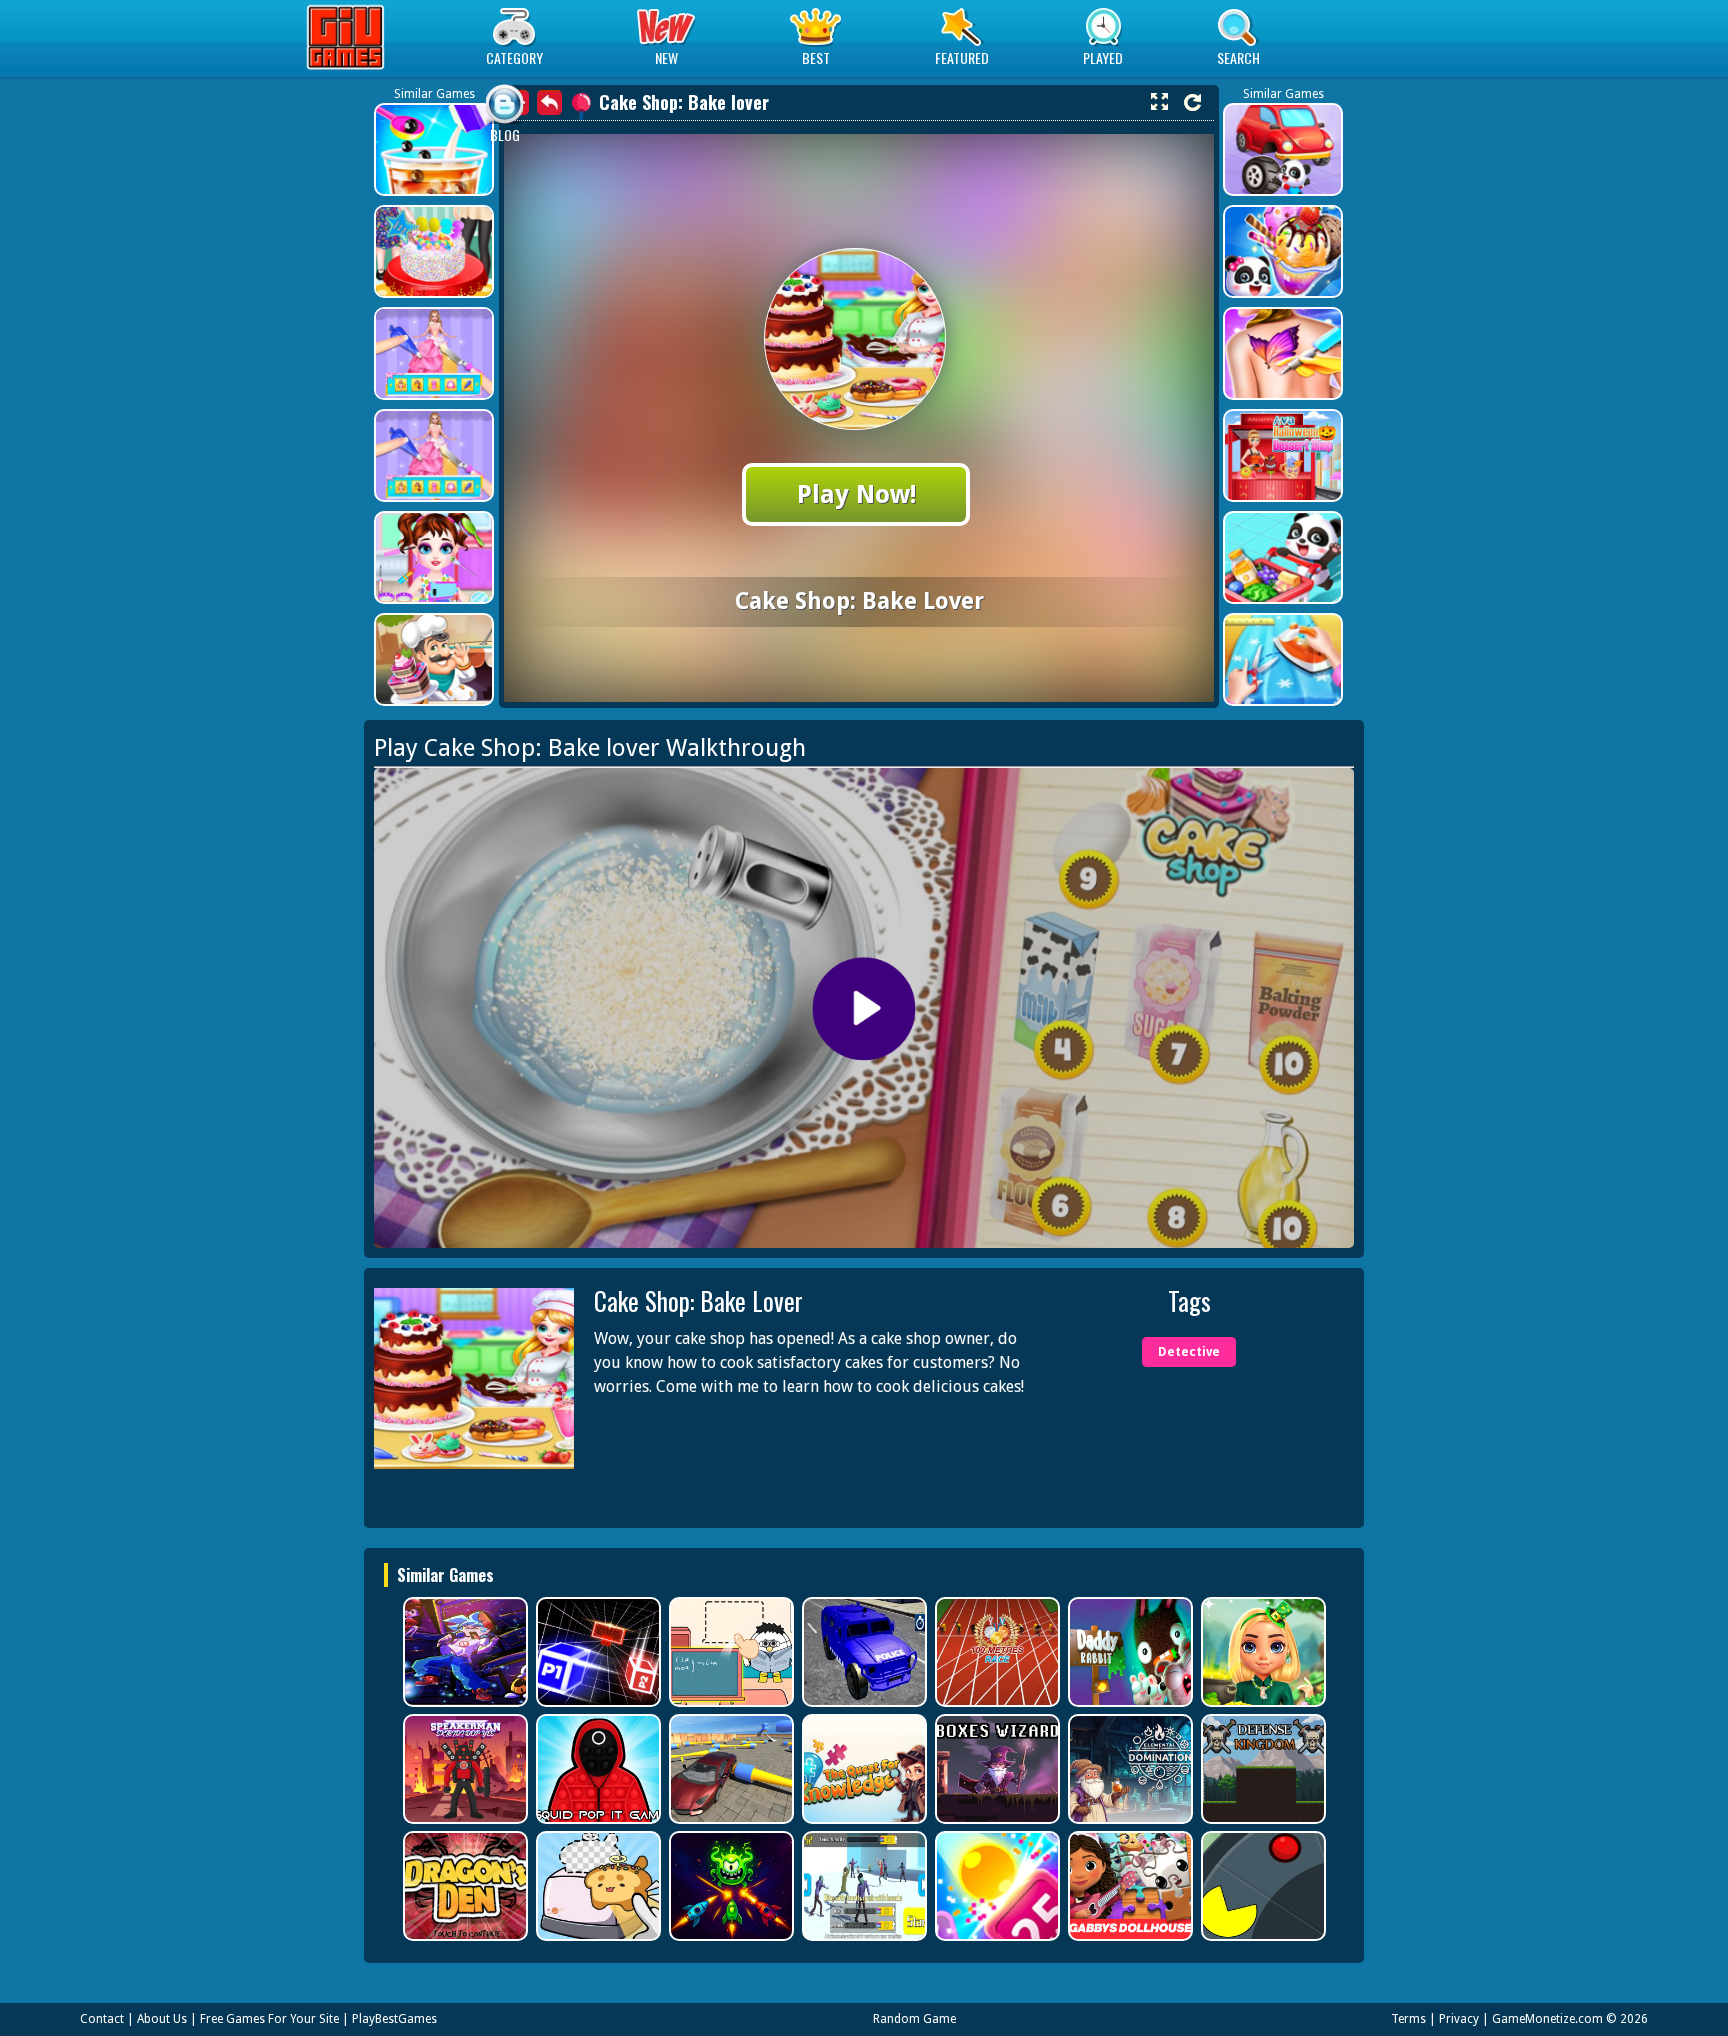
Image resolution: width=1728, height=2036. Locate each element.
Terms (1408, 2019)
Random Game (914, 2019)
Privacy (1459, 2019)
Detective (1189, 1352)
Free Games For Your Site (269, 2019)
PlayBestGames (394, 2019)
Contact (102, 2019)
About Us (162, 2019)
